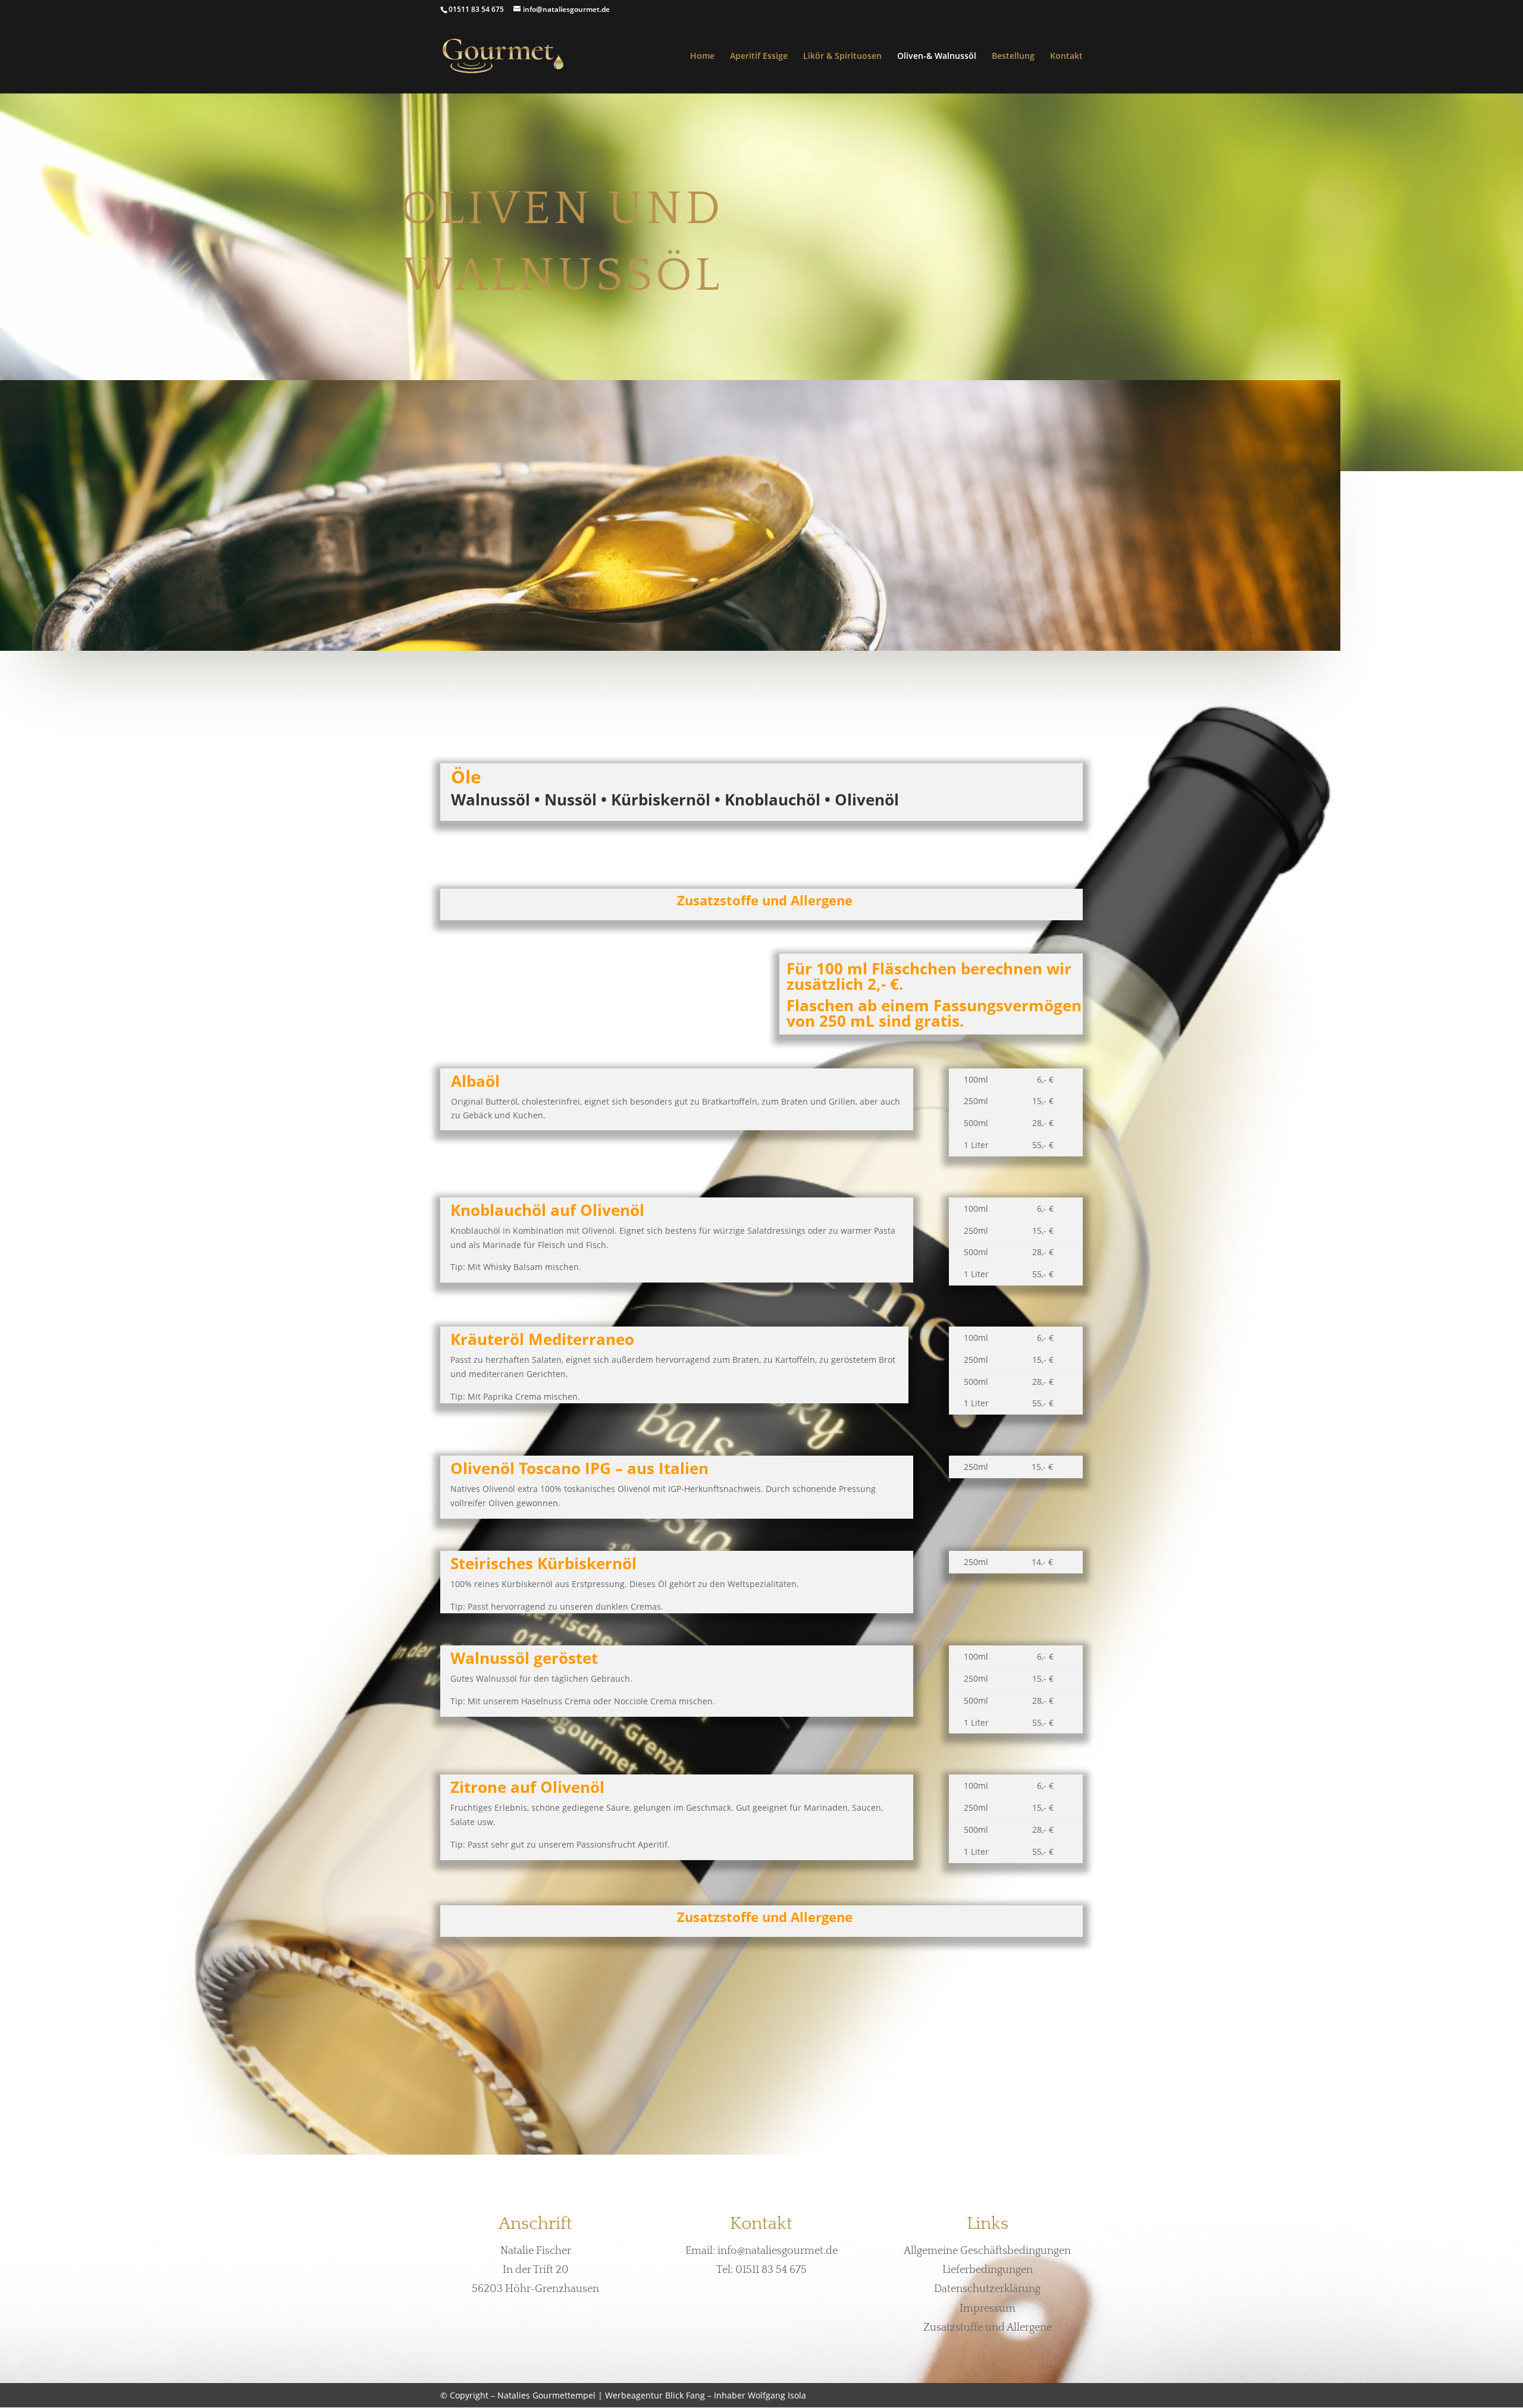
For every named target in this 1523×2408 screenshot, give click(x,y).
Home (702, 57)
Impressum (988, 2309)
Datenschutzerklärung (987, 2289)
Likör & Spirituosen (842, 57)
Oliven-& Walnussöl (937, 57)
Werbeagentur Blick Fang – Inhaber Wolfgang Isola (706, 2395)
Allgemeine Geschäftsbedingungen (987, 2251)
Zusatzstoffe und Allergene (988, 2328)
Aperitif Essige (759, 57)
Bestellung (1013, 57)
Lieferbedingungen (988, 2270)
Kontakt (1066, 57)
